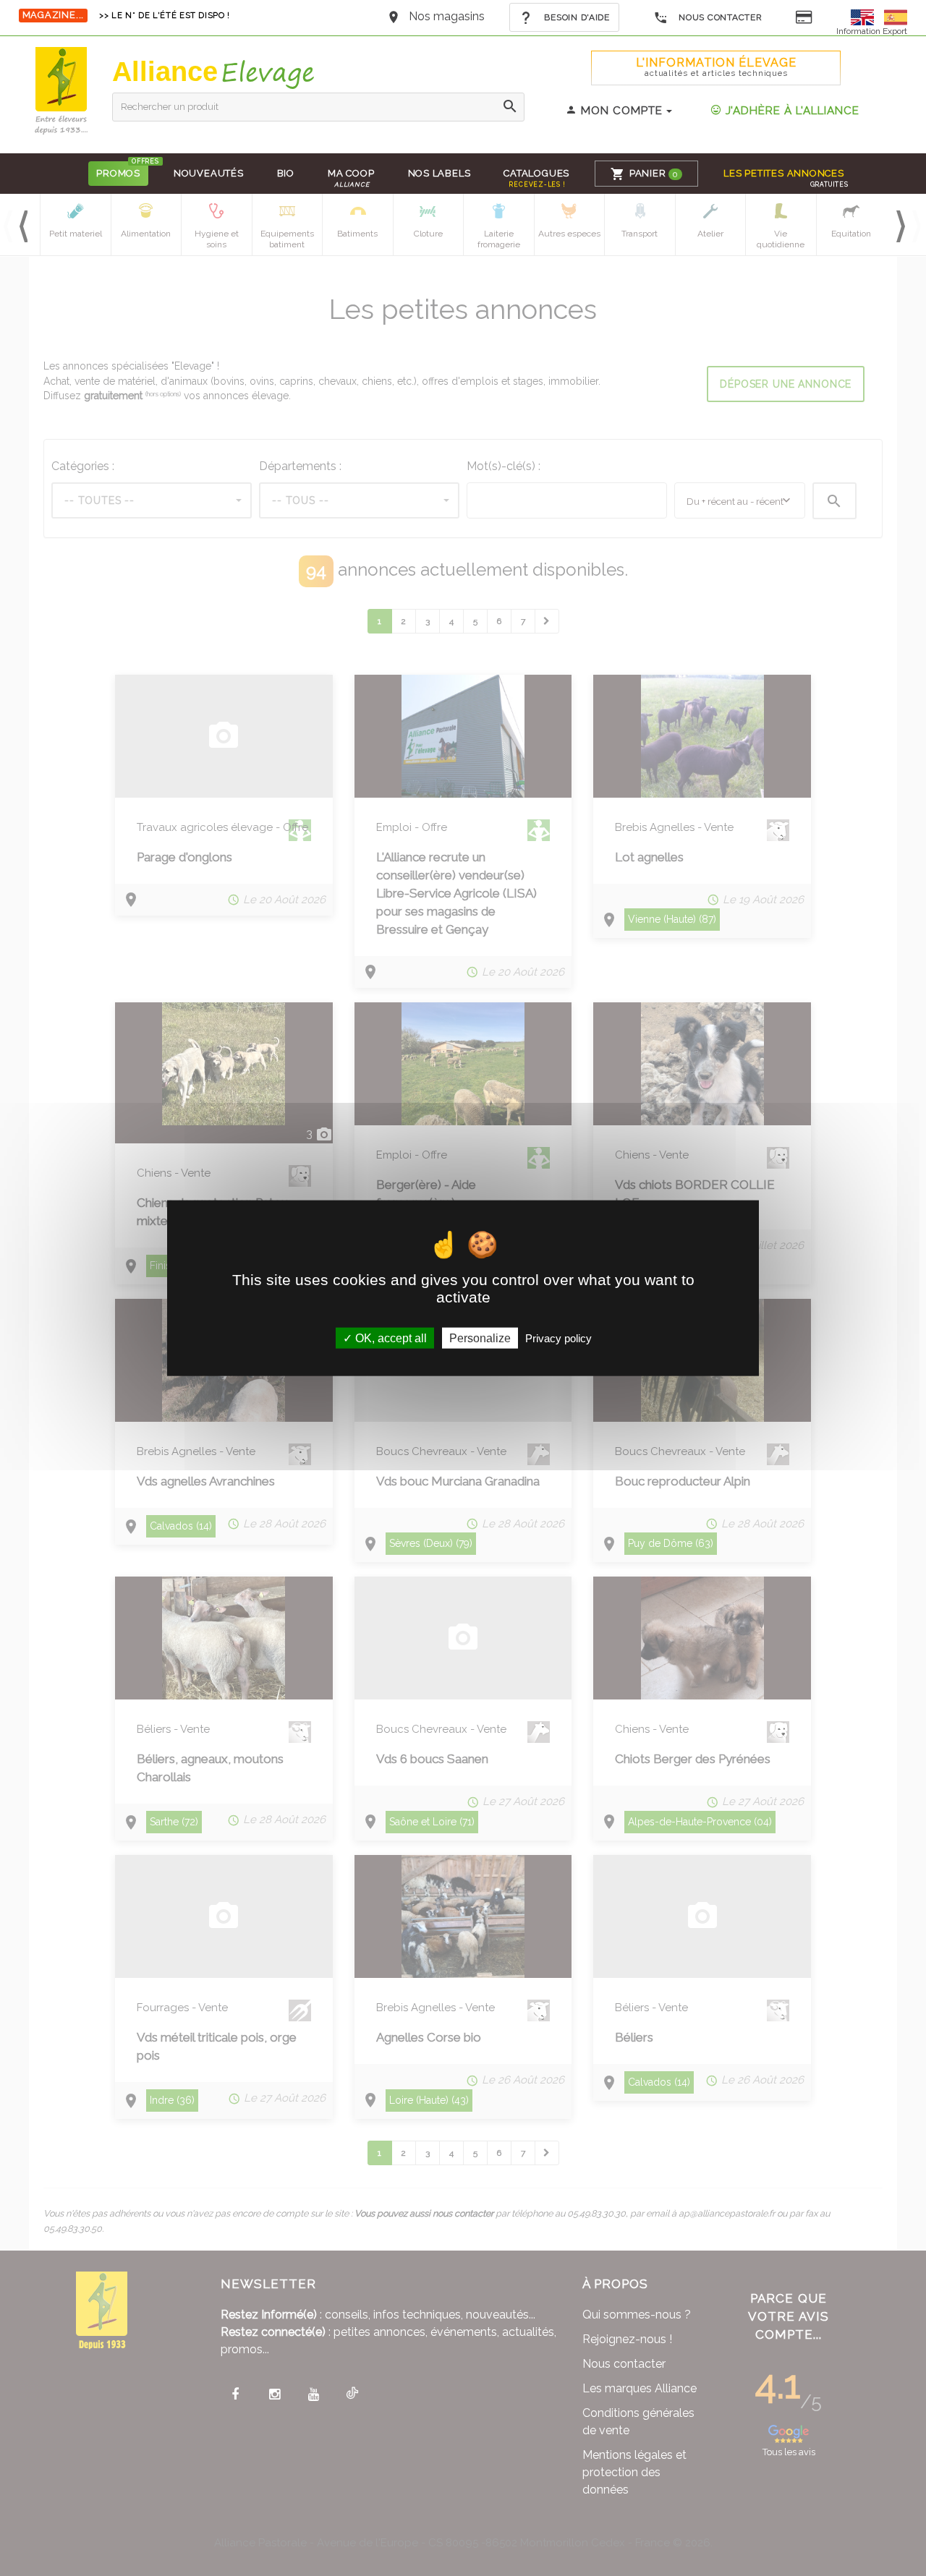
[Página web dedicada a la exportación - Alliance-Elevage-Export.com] (896, 16)
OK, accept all (390, 1338)
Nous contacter (719, 17)
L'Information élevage (716, 67)
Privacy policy (558, 1338)
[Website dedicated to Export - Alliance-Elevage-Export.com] (866, 16)
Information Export (872, 31)
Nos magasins (447, 16)
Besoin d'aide (576, 17)
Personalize (480, 1338)
